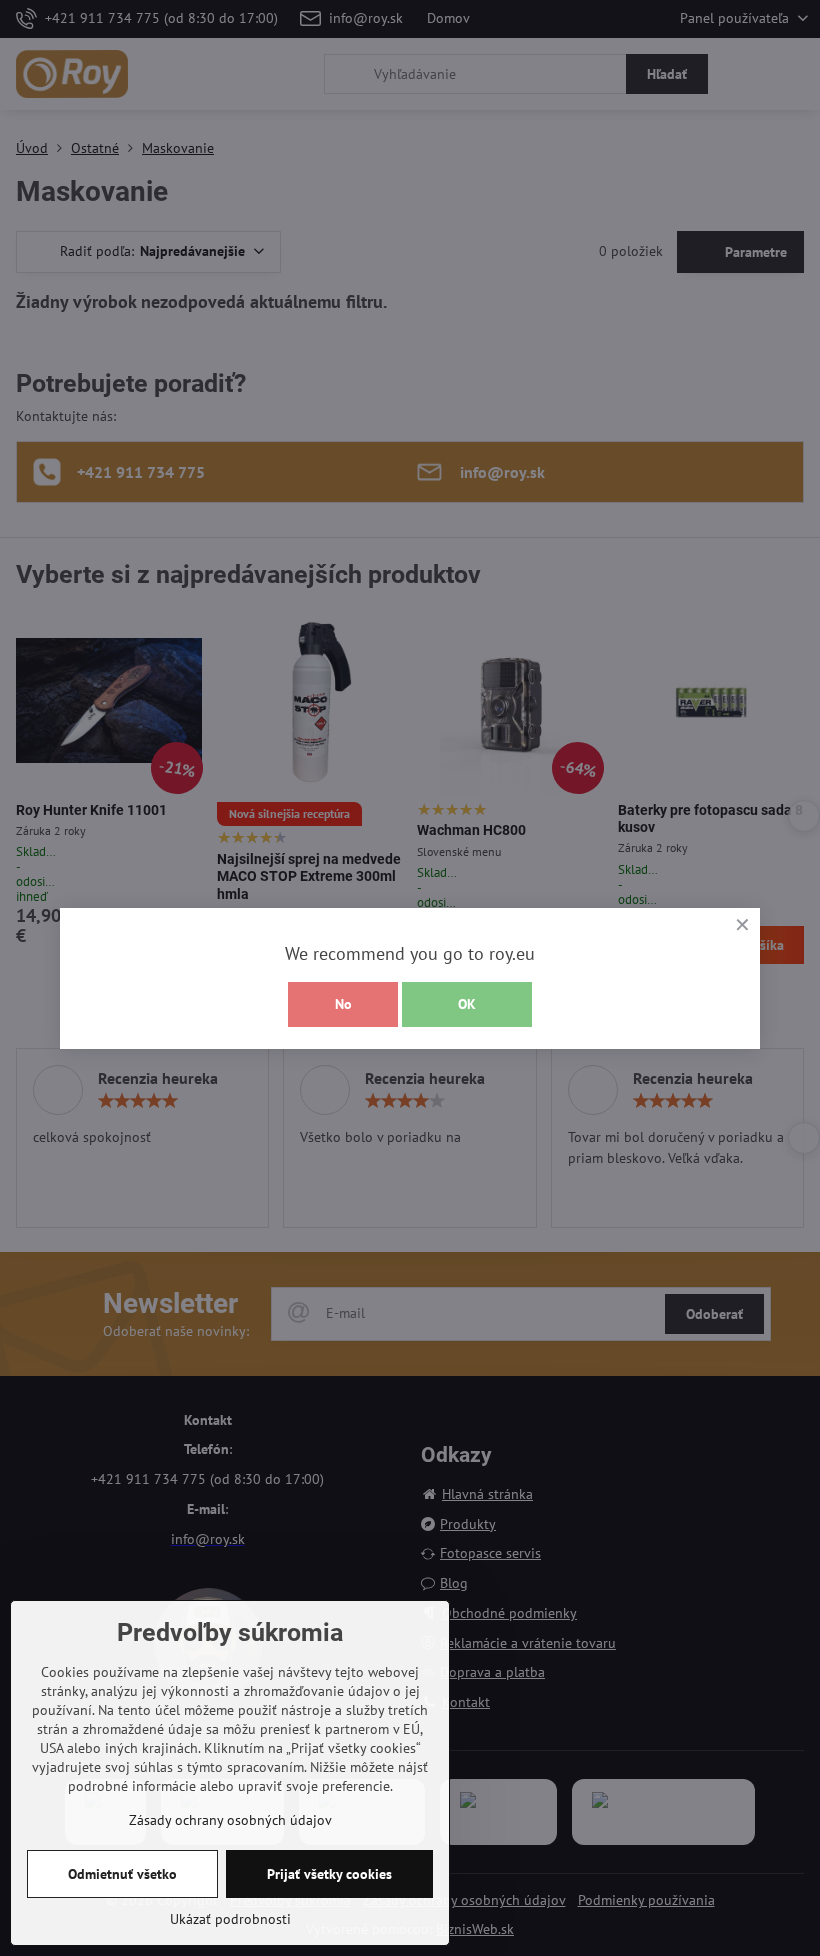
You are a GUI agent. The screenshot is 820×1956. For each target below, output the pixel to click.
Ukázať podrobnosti (230, 1919)
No (343, 1004)
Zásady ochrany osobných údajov (230, 1820)
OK (467, 1004)
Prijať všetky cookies (329, 1874)
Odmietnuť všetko (122, 1874)
